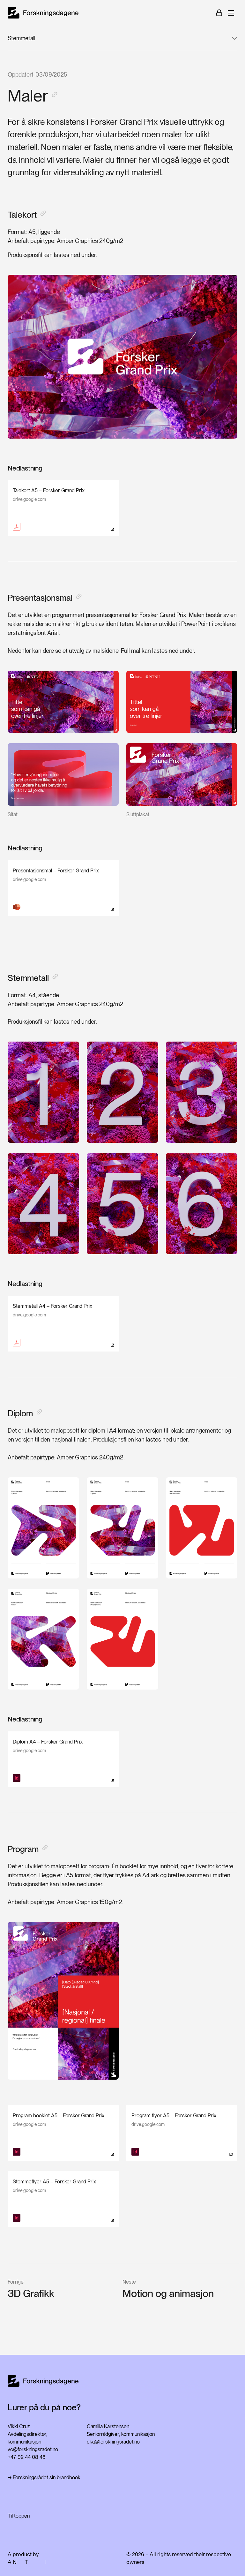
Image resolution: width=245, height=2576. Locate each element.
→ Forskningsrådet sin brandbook (44, 2478)
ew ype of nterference (40, 2562)
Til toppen (19, 2516)
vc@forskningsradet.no (33, 2449)
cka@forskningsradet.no (113, 2442)
